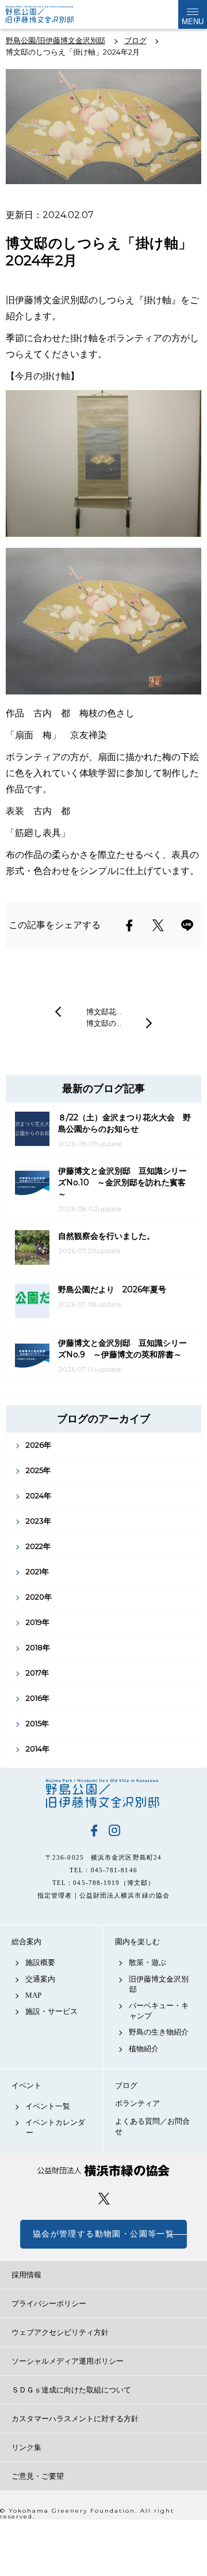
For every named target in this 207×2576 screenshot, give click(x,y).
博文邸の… (104, 1023)
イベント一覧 (48, 2106)
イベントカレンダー (55, 2127)
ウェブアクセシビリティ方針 (60, 2332)
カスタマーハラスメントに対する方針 (75, 2419)
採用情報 (26, 2275)
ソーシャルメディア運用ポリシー (68, 2361)
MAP (33, 1995)
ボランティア (137, 2103)
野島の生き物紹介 (159, 2032)
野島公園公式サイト (48, 14)
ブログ (126, 2085)
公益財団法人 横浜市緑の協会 (103, 2171)
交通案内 (40, 1979)
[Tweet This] (158, 925)
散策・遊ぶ (147, 1962)
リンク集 (26, 2447)
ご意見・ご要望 (38, 2476)
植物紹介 (144, 2049)
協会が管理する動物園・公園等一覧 (103, 2234)
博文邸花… (104, 1012)
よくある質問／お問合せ (152, 2126)
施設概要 (40, 1962)
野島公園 (103, 1793)
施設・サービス (51, 2011)
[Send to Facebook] (129, 925)
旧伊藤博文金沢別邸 (159, 1984)
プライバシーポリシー (49, 2304)
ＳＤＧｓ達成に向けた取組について (71, 2390)
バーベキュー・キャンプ (159, 2011)
